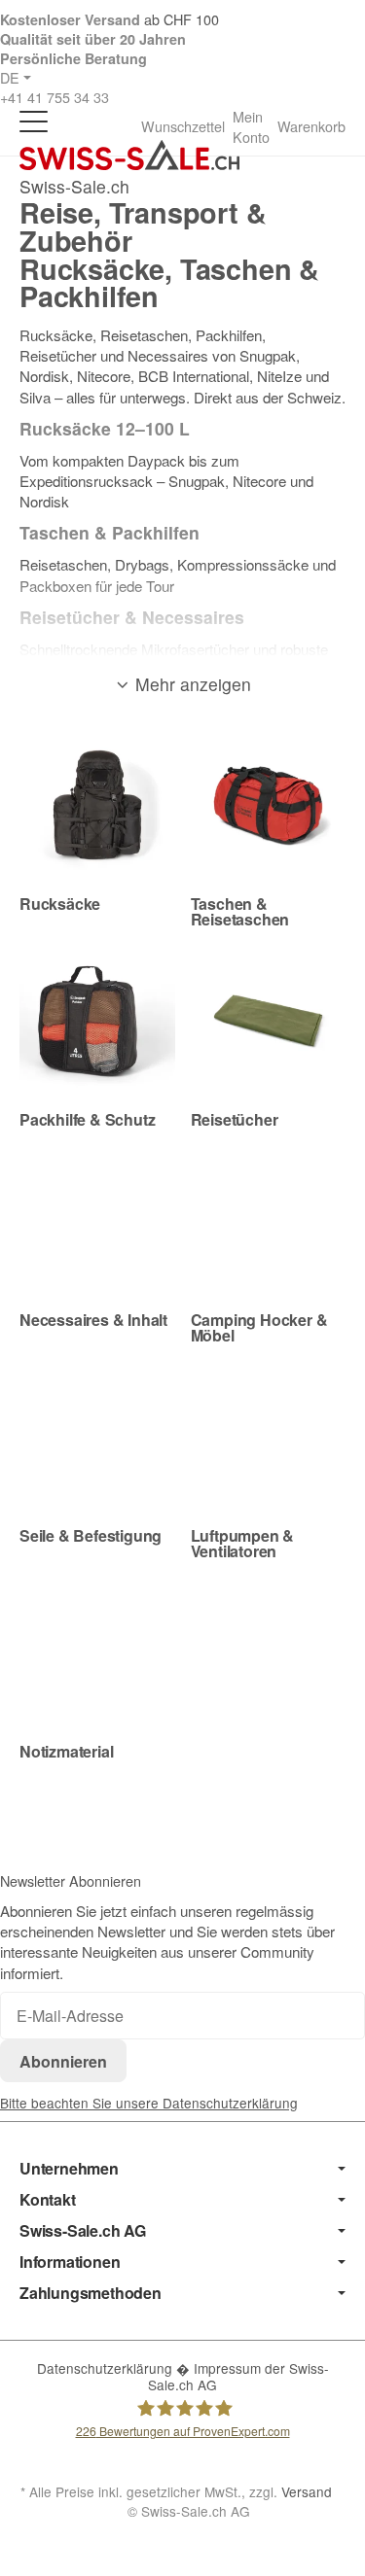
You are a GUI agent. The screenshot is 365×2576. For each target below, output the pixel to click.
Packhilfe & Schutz (87, 1120)
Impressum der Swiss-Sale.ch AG (238, 2377)
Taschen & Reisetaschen (240, 912)
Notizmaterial (66, 1752)
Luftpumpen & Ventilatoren (243, 1544)
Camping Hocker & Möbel (259, 1328)
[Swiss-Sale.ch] (129, 155)
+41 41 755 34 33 (55, 97)
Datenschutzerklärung (107, 2368)
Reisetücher (235, 1120)
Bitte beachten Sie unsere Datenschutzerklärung (149, 2103)
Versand (307, 2491)
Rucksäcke (60, 904)
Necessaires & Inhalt (93, 1320)
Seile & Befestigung (91, 1536)
